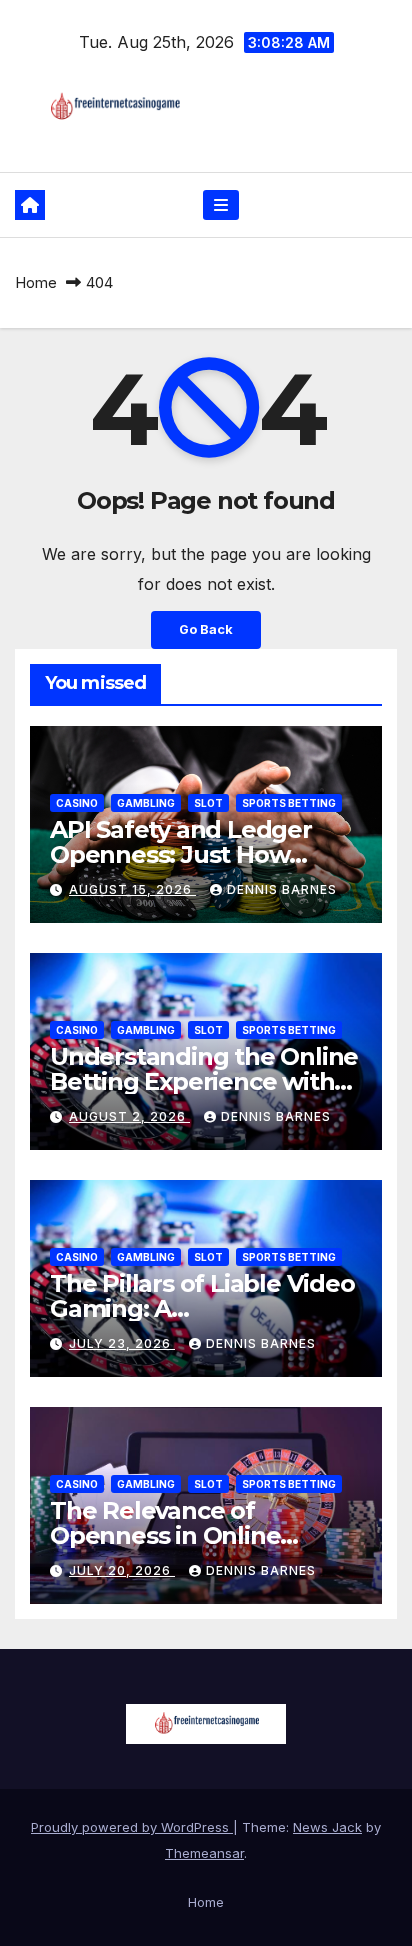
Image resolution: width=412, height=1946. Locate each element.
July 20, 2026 (122, 1570)
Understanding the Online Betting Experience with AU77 (204, 1081)
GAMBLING (146, 803)
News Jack (327, 1827)
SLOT (208, 803)
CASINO (77, 803)
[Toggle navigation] (220, 205)
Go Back (206, 629)
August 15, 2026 (132, 889)
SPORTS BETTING (289, 803)
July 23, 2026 (122, 1343)
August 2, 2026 (129, 1116)
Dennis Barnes (282, 889)
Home (36, 282)
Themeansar (204, 1853)
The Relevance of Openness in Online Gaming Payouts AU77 (181, 1535)
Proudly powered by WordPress (132, 1827)
